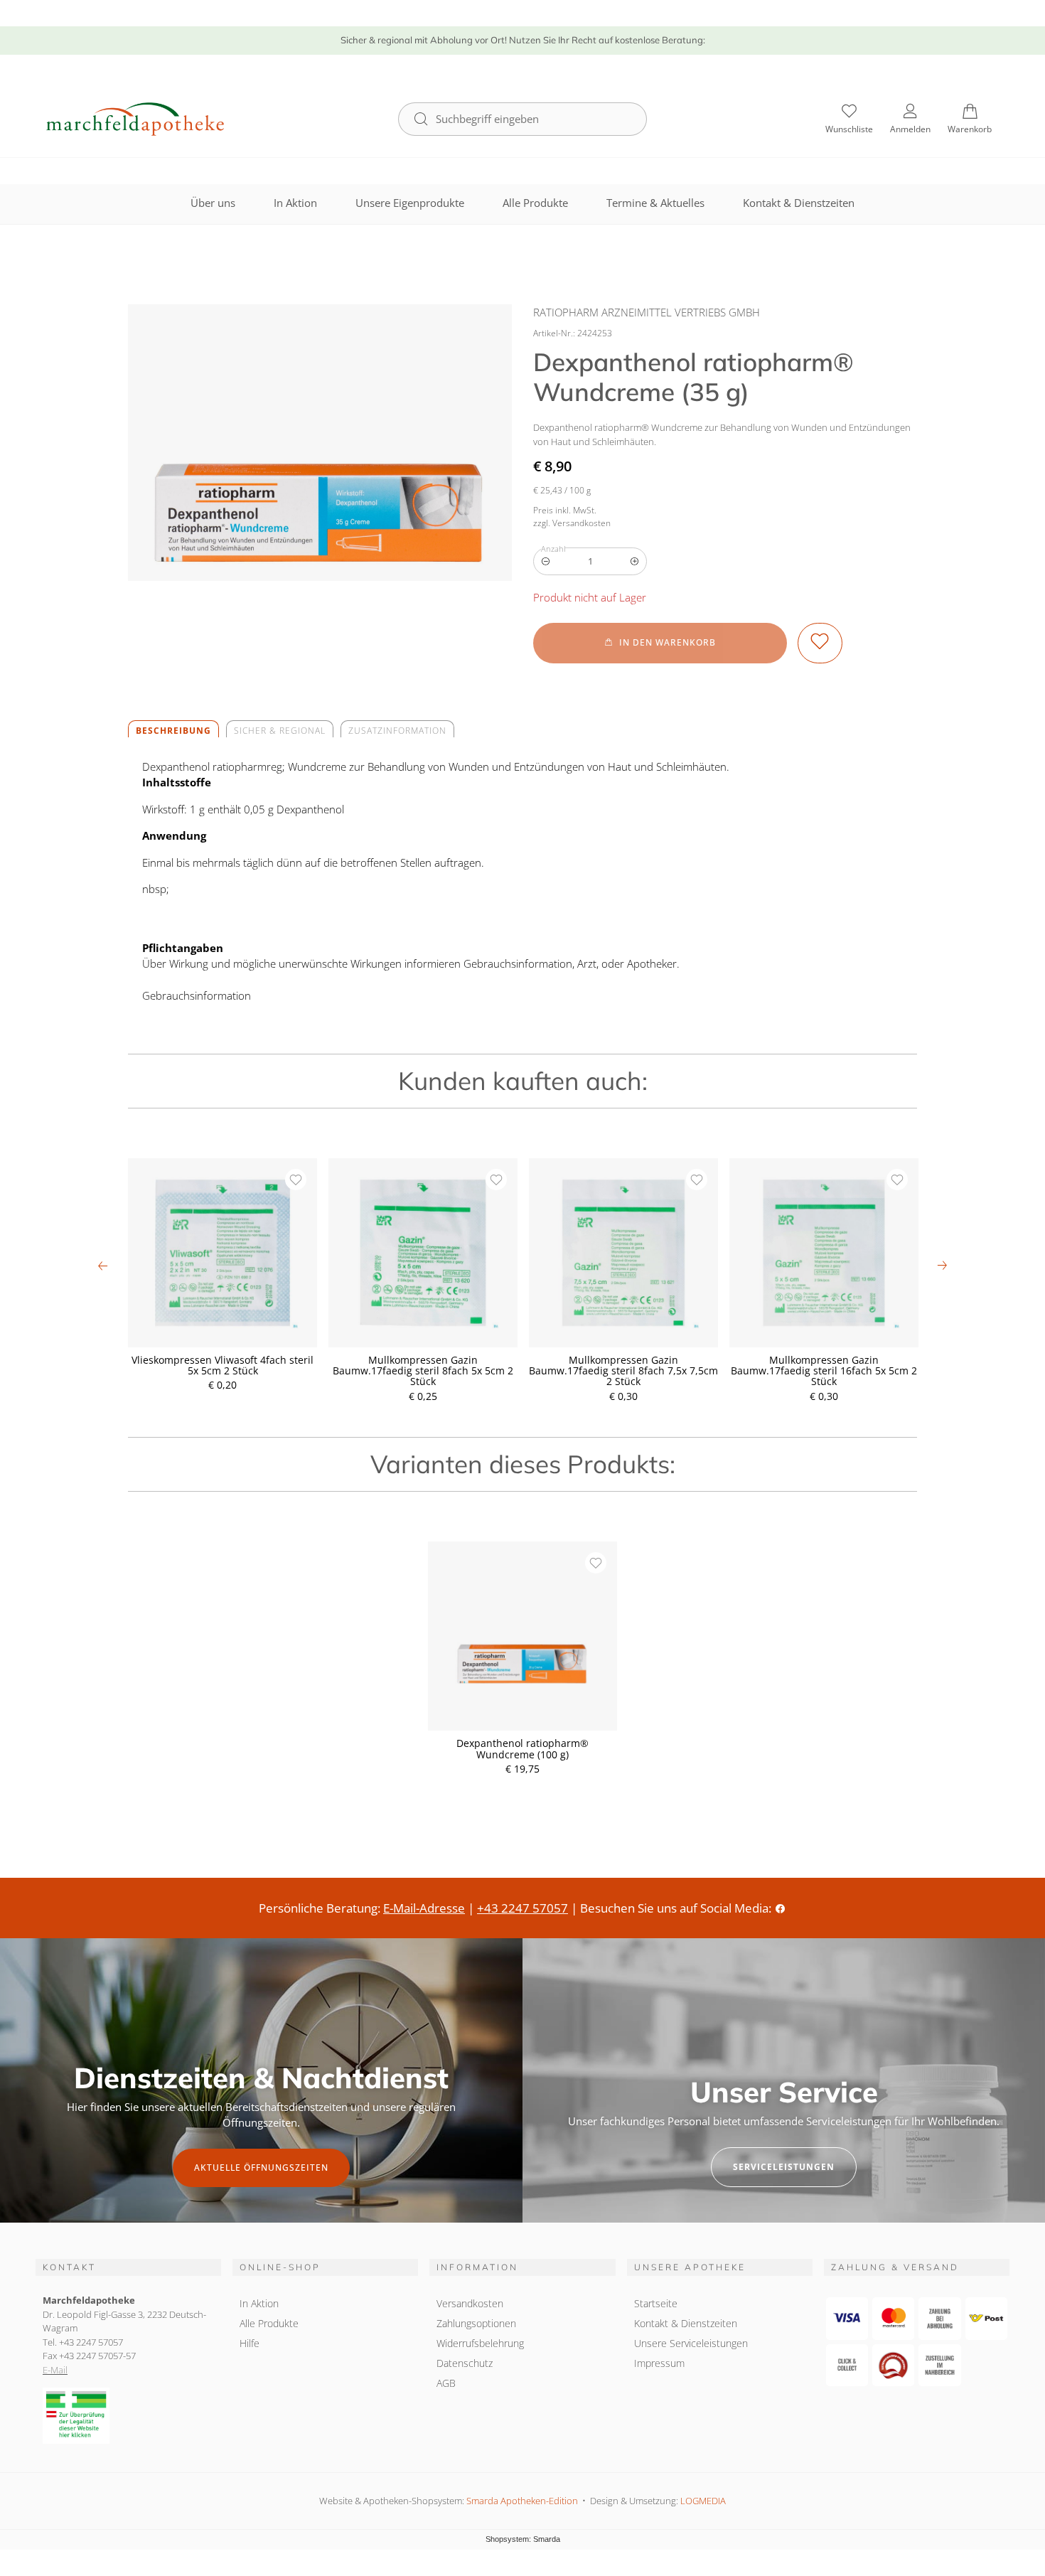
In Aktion (295, 203)
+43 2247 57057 (522, 1908)
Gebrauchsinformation (197, 995)
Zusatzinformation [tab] (397, 731)
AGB (446, 2383)
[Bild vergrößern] (320, 443)
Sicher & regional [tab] (280, 731)
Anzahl (553, 549)
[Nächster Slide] (942, 1266)
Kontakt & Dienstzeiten (799, 203)
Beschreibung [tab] (173, 731)
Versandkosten (470, 2303)
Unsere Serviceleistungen (691, 2343)
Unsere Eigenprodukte (410, 203)
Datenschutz (465, 2363)
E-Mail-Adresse (424, 1908)
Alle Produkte (535, 203)
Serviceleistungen (784, 2167)
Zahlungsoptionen (476, 2323)
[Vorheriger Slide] (103, 1266)
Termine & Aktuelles (655, 203)
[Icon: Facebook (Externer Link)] (780, 1908)
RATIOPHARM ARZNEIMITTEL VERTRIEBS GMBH (647, 312)
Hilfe (250, 2343)
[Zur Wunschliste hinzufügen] (820, 643)
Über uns (213, 203)
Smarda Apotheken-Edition (522, 2501)
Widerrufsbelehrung (480, 2343)
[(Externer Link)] (128, 2416)
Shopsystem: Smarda (523, 2540)
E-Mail (55, 2370)
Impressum (659, 2363)
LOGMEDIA (703, 2501)
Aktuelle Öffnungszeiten (261, 2168)
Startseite (656, 2303)
